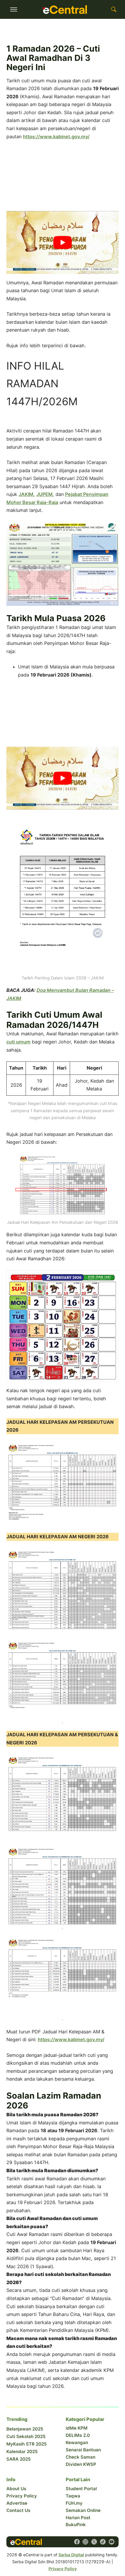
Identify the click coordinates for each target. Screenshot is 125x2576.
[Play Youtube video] (63, 242)
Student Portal (81, 2489)
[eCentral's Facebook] (77, 2542)
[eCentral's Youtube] (111, 2542)
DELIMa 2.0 (78, 2435)
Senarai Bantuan (83, 2450)
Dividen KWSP (81, 2464)
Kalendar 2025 (22, 2452)
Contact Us (18, 2510)
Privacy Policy (22, 2496)
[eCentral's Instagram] (85, 2542)
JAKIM (26, 494)
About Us (16, 2489)
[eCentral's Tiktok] (103, 2542)
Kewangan (77, 2443)
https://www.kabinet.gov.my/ (56, 137)
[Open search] (114, 10)
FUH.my (74, 2503)
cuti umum (18, 1042)
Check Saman (81, 2457)
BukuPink (76, 2525)
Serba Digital (71, 2555)
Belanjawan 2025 (25, 2429)
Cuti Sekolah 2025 (26, 2436)
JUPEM (44, 494)
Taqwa (73, 2496)
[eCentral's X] (94, 2542)
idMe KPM (77, 2428)
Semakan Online (83, 2510)
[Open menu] (14, 10)
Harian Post (78, 2518)
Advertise (17, 2503)
